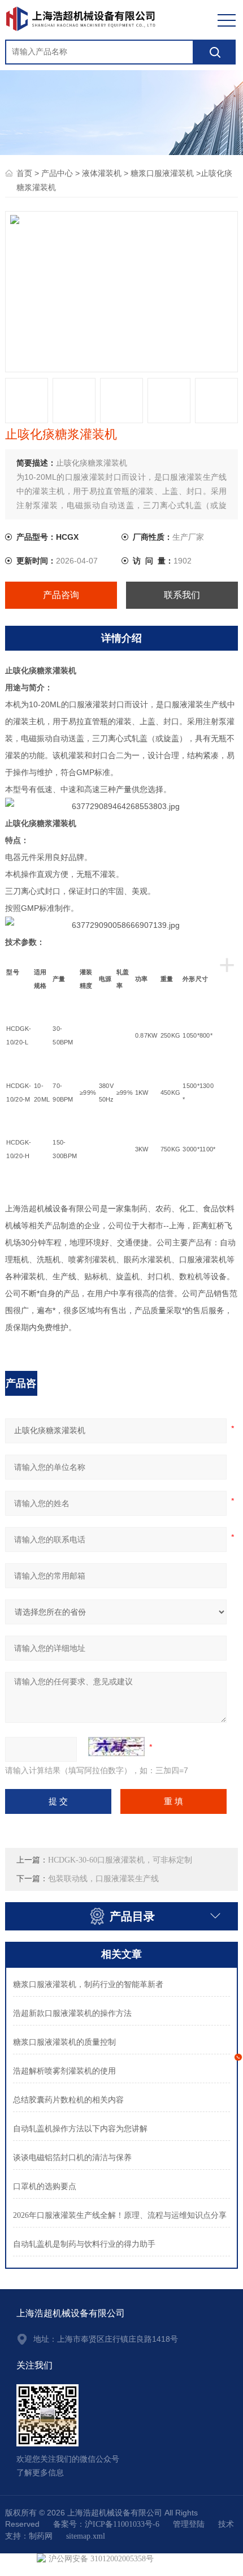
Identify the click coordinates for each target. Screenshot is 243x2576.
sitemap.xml (86, 2536)
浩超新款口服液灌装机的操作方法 (72, 2013)
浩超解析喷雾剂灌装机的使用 (64, 2071)
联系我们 (182, 595)
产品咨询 (61, 595)
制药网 (41, 2536)
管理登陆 (189, 2524)
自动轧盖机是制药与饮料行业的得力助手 (84, 2244)
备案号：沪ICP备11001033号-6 (106, 2524)
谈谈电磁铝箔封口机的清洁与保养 (72, 2158)
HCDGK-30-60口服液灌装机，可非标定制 (120, 1860)
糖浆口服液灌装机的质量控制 (64, 2042)
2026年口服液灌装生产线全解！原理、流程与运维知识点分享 (120, 2215)
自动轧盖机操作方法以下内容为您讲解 (80, 2129)
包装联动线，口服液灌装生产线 (103, 1879)
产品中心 (57, 173)
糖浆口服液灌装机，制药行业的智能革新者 (88, 1984)
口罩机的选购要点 (45, 2186)
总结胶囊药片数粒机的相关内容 (68, 2100)
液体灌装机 (102, 173)
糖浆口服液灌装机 (162, 173)
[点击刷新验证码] (116, 1747)
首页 (24, 173)
